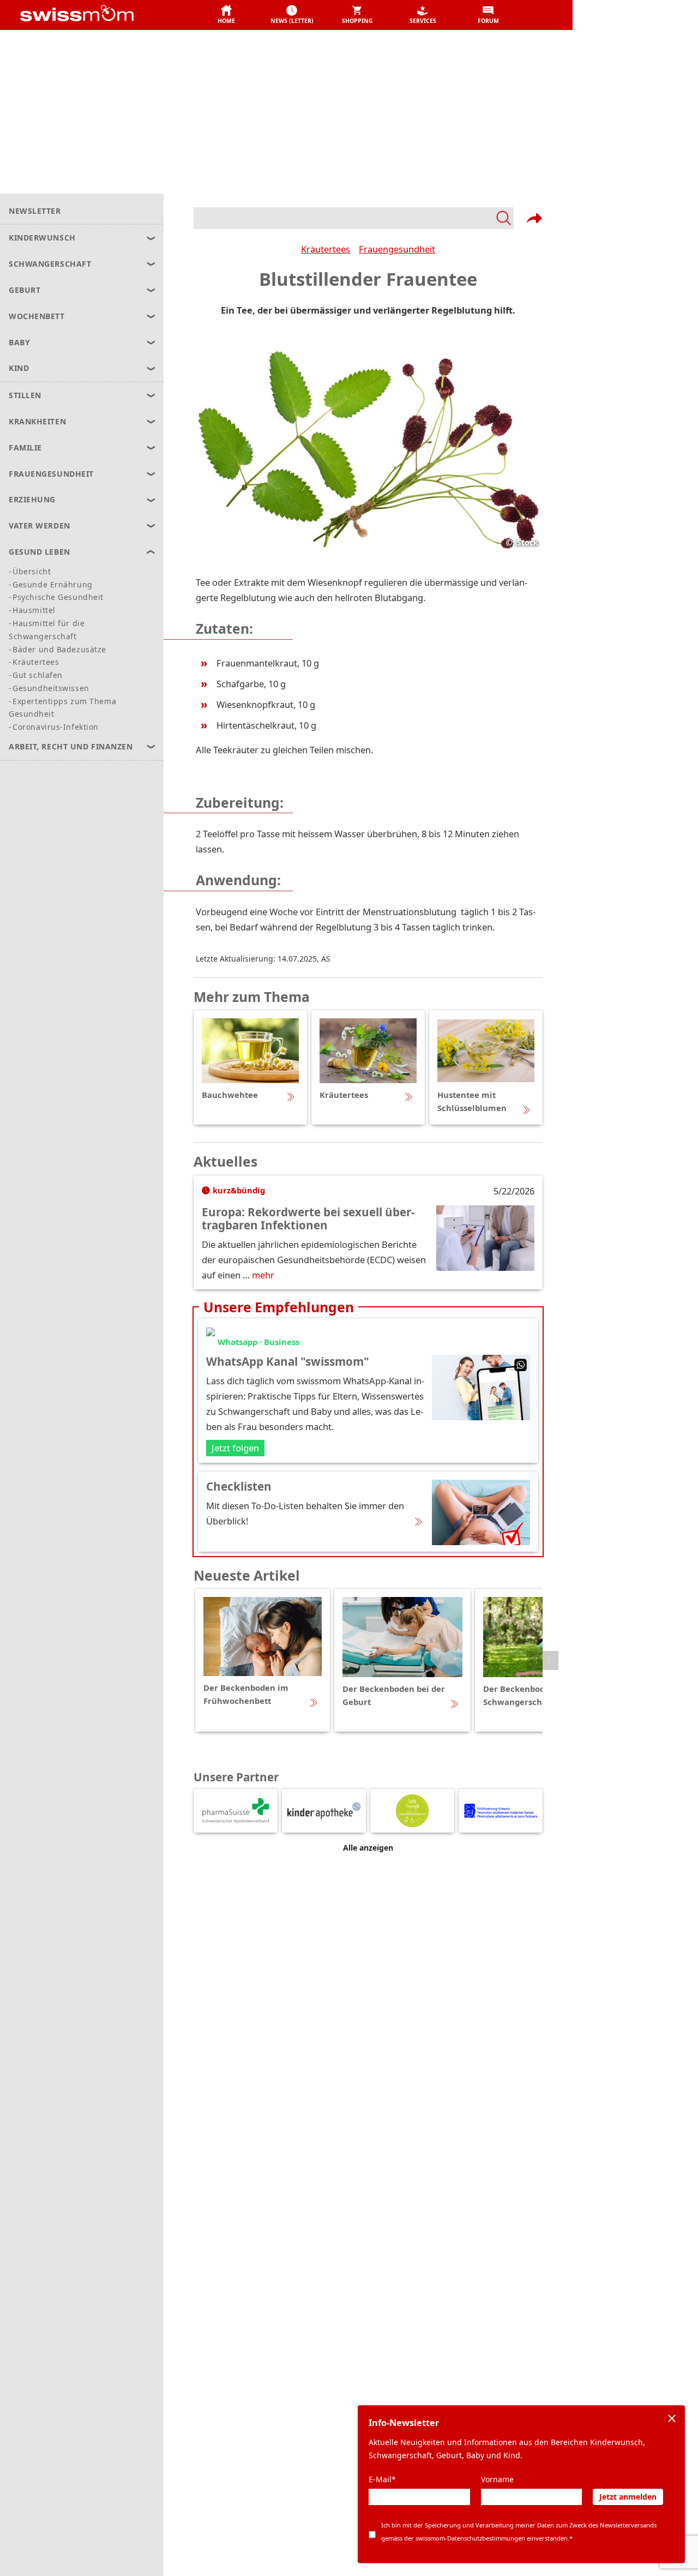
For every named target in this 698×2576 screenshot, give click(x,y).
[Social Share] (534, 218)
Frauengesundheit (397, 249)
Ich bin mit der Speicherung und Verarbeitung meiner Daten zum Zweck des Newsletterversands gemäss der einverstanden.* (519, 2532)
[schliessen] (672, 2418)
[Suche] (354, 218)
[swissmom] (101, 15)
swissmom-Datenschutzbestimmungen (470, 2538)
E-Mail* (382, 2479)
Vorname (497, 2479)
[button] (226, 15)
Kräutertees (326, 249)
